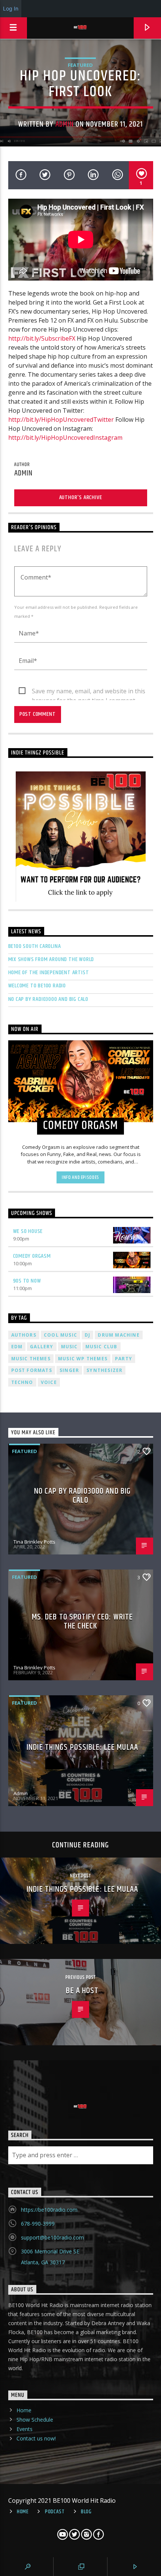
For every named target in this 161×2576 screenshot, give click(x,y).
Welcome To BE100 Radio (37, 986)
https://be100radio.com (49, 2210)
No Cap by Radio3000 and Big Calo (48, 999)
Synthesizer (104, 1370)
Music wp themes (83, 1359)
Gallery (42, 1347)
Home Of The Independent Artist (49, 973)
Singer (69, 1370)
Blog (86, 2512)
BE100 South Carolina (35, 946)
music (69, 1347)
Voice (49, 1382)
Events (25, 2429)
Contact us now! (36, 2438)
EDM (17, 1347)
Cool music (60, 1335)
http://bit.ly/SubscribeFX (42, 338)
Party (124, 1359)
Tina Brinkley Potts (34, 1542)
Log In (11, 8)
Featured (80, 65)
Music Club (101, 1347)
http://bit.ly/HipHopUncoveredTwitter (61, 420)
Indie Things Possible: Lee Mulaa (82, 1747)
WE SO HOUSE (28, 1231)
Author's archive (81, 497)
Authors (24, 1335)
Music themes (31, 1359)
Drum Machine (119, 1335)
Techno (22, 1382)
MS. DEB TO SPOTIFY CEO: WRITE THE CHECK (82, 1622)
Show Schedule (35, 2420)
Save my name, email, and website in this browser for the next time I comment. (89, 691)
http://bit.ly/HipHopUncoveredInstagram (65, 438)
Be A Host (82, 1991)
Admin (65, 124)
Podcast (55, 2512)
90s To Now (27, 1281)
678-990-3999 (38, 2224)
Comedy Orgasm (32, 1256)
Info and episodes (80, 1177)
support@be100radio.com (52, 2237)
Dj (87, 1335)
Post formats (32, 1370)
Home (24, 2410)
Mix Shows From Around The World (51, 959)
